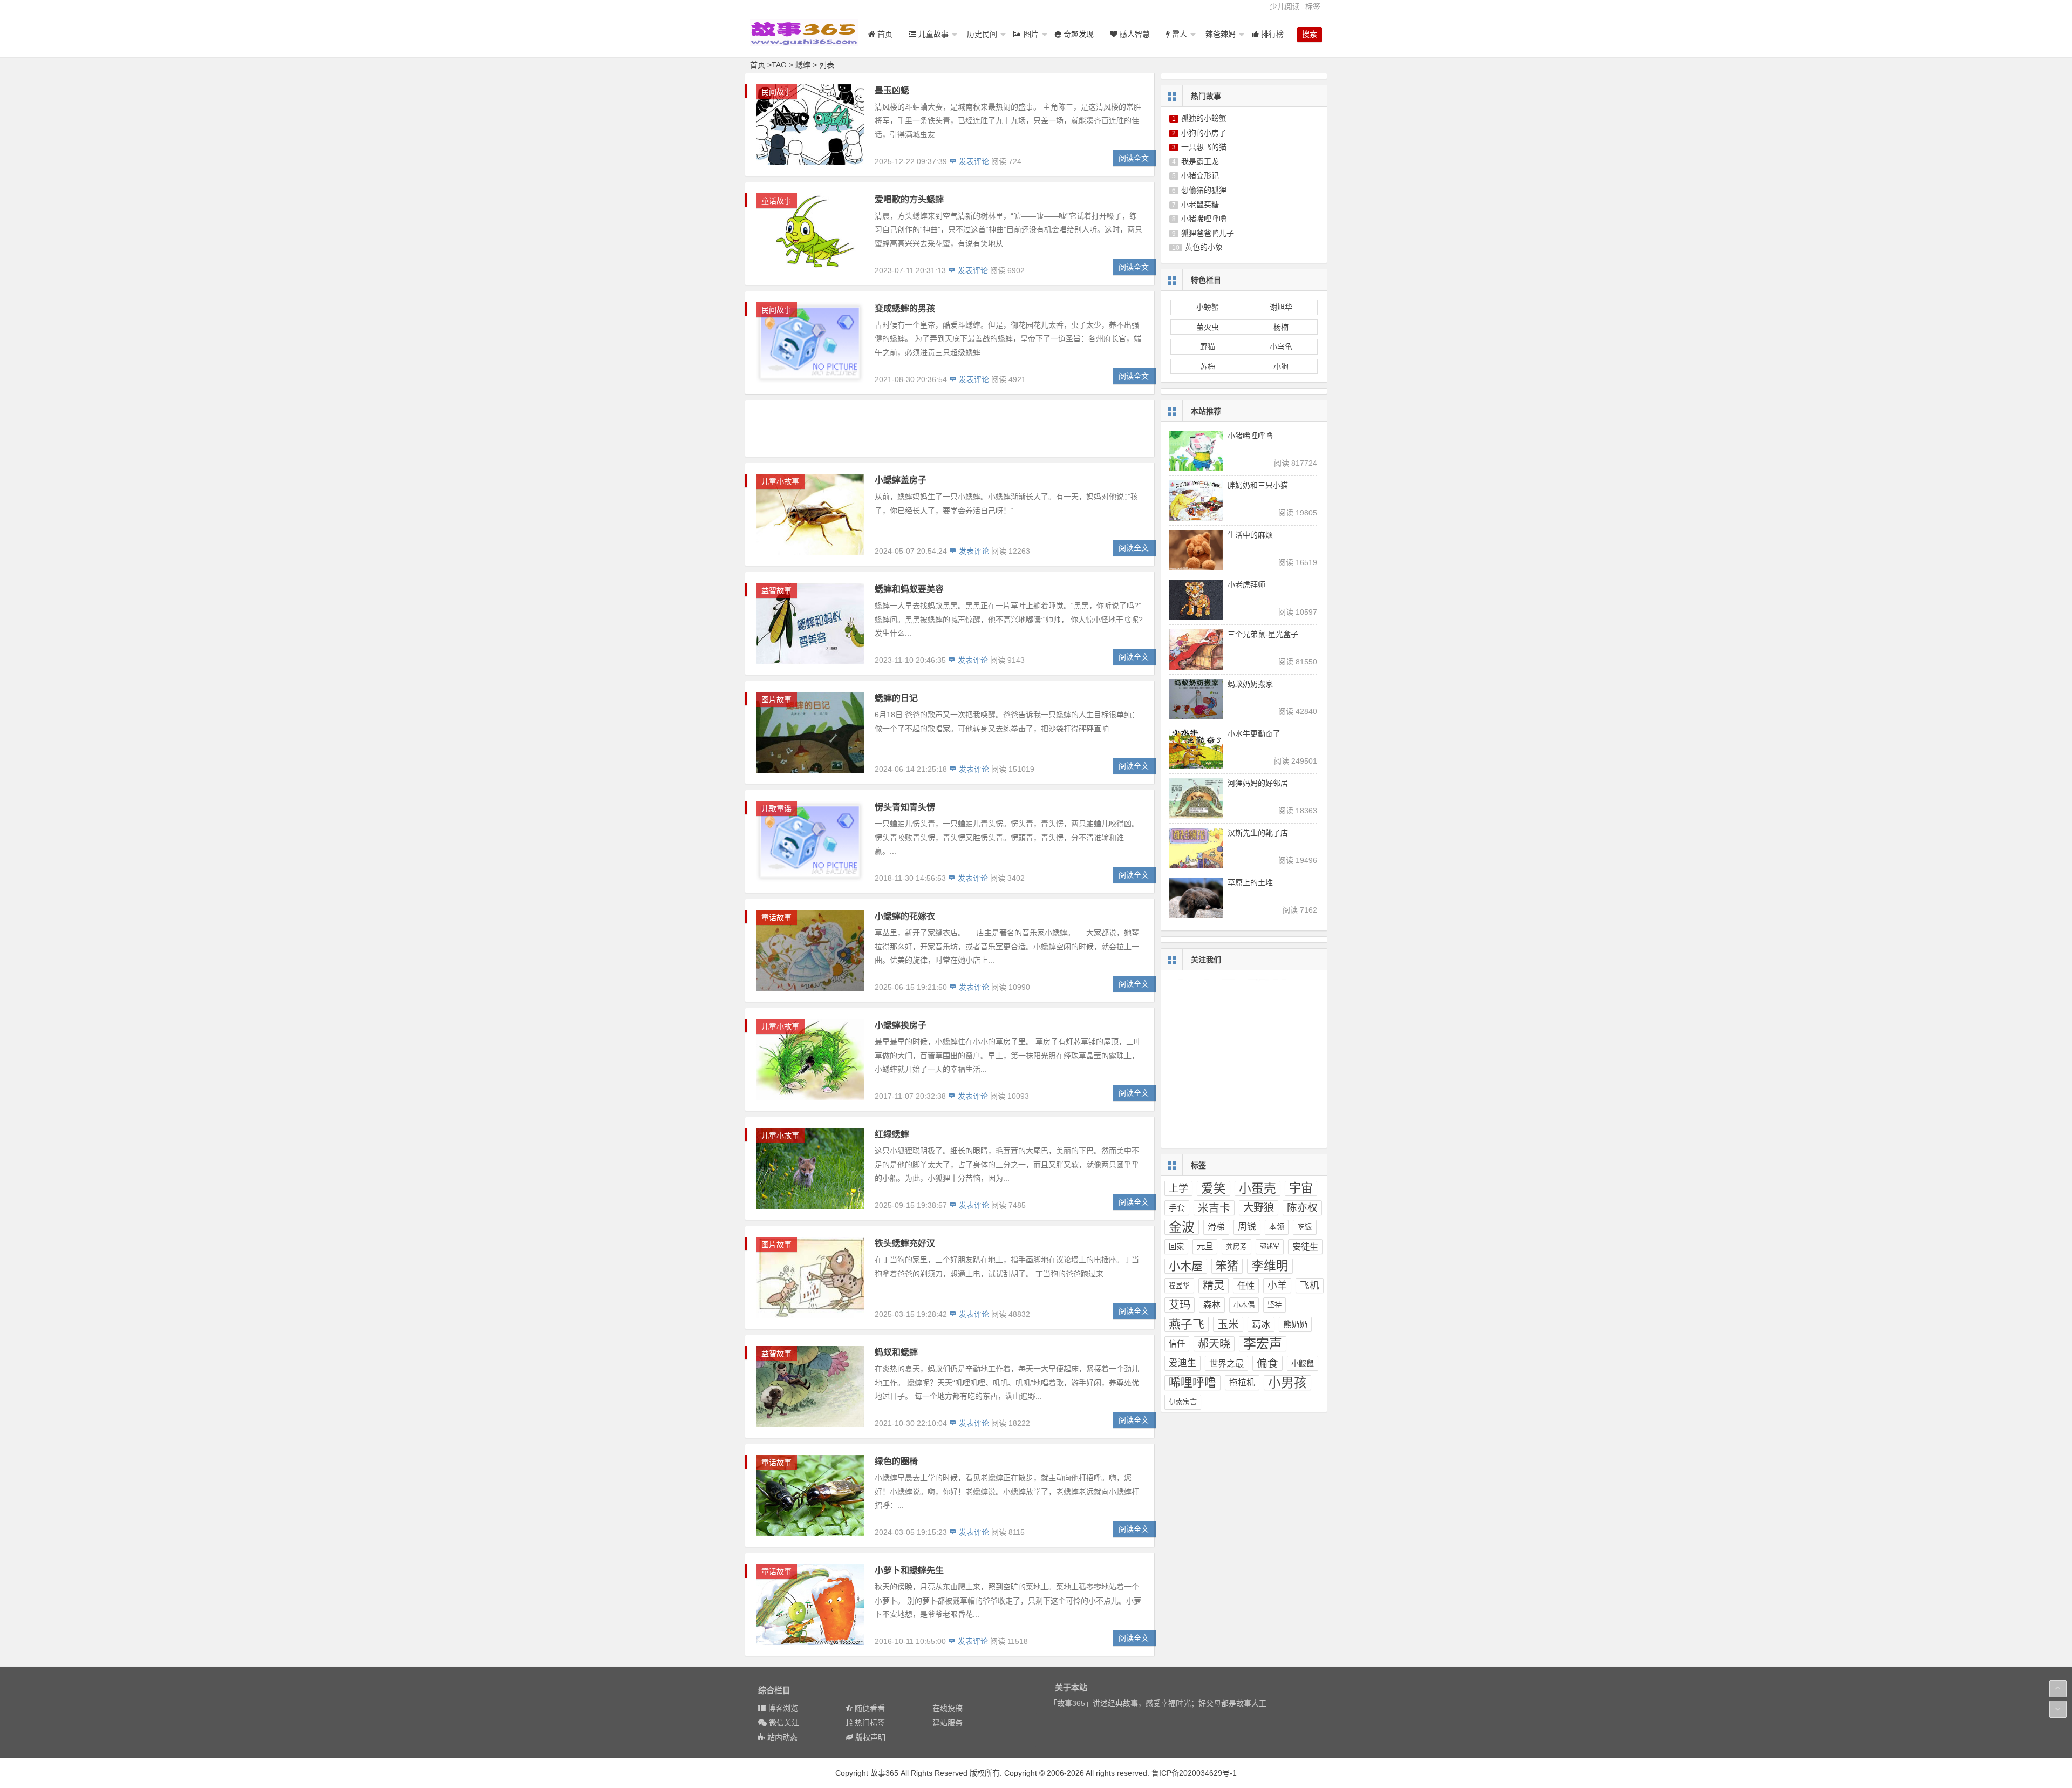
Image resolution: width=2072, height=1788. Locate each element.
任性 (1246, 1286)
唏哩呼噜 (1192, 1382)
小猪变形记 (1200, 175)
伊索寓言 (1183, 1402)
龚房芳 (1236, 1247)
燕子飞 (1187, 1324)
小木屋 (1186, 1266)
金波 (1182, 1227)
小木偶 (1244, 1305)
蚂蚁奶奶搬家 (1250, 684)
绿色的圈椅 (896, 1461)
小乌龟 (1281, 346)
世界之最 (1226, 1363)
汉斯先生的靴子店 (1258, 833)
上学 (1178, 1188)
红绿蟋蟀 (892, 1134)
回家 (1176, 1247)
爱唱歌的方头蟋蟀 (909, 199)
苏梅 (1208, 366)
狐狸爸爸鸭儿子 (1208, 233)
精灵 (1214, 1286)
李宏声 (1263, 1344)
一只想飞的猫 (1204, 147)
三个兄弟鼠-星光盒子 (1263, 634)
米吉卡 (1214, 1208)
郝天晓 (1214, 1344)
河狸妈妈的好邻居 (1258, 783)
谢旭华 (1281, 307)
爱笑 (1214, 1188)
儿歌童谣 (776, 808)
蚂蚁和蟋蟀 (896, 1352)
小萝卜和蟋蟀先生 (909, 1570)
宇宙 (1301, 1188)
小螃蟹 (1208, 307)
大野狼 (1259, 1208)
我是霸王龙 (1200, 161)
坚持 (1274, 1305)
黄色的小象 (1204, 247)
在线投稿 (948, 1708)
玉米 (1228, 1324)
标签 (1313, 6)
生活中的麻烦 (1250, 535)
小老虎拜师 (1246, 584)
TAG (779, 65)
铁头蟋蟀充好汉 (905, 1243)
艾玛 (1180, 1305)
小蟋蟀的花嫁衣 (905, 916)
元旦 (1205, 1246)
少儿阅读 (1285, 6)
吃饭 (1305, 1227)
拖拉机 (1242, 1382)
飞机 (1310, 1286)
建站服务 (948, 1723)
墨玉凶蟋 (892, 90)
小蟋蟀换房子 (901, 1025)
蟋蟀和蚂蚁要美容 (909, 589)
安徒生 (1305, 1247)
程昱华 (1179, 1286)
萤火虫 (1208, 327)
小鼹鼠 (1303, 1363)
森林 (1212, 1305)
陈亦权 (1302, 1208)
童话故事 (776, 201)
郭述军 (1270, 1247)
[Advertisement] (950, 428)
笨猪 (1227, 1266)
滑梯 (1216, 1227)
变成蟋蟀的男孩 (905, 308)
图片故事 (776, 699)
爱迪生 (1182, 1363)
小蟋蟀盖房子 (901, 480)
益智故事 (776, 590)
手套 (1177, 1208)
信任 (1177, 1344)
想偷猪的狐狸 (1204, 190)
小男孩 (1287, 1383)
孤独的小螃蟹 (1204, 118)
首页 (758, 65)
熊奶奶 (1295, 1324)
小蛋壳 (1257, 1188)
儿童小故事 (780, 481)
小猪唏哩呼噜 (1204, 219)
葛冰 (1261, 1324)
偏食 (1267, 1363)
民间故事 (776, 92)
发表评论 (973, 161)
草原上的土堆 (1250, 882)
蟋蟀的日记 (896, 698)
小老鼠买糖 (1200, 205)
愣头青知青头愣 (905, 807)
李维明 (1270, 1266)
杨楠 (1281, 327)
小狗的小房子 (1204, 133)
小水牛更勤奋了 (1254, 733)
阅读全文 (1134, 158)
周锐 (1247, 1227)
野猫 (1208, 346)
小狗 (1281, 366)
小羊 (1277, 1286)
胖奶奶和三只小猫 (1258, 485)
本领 (1277, 1227)
